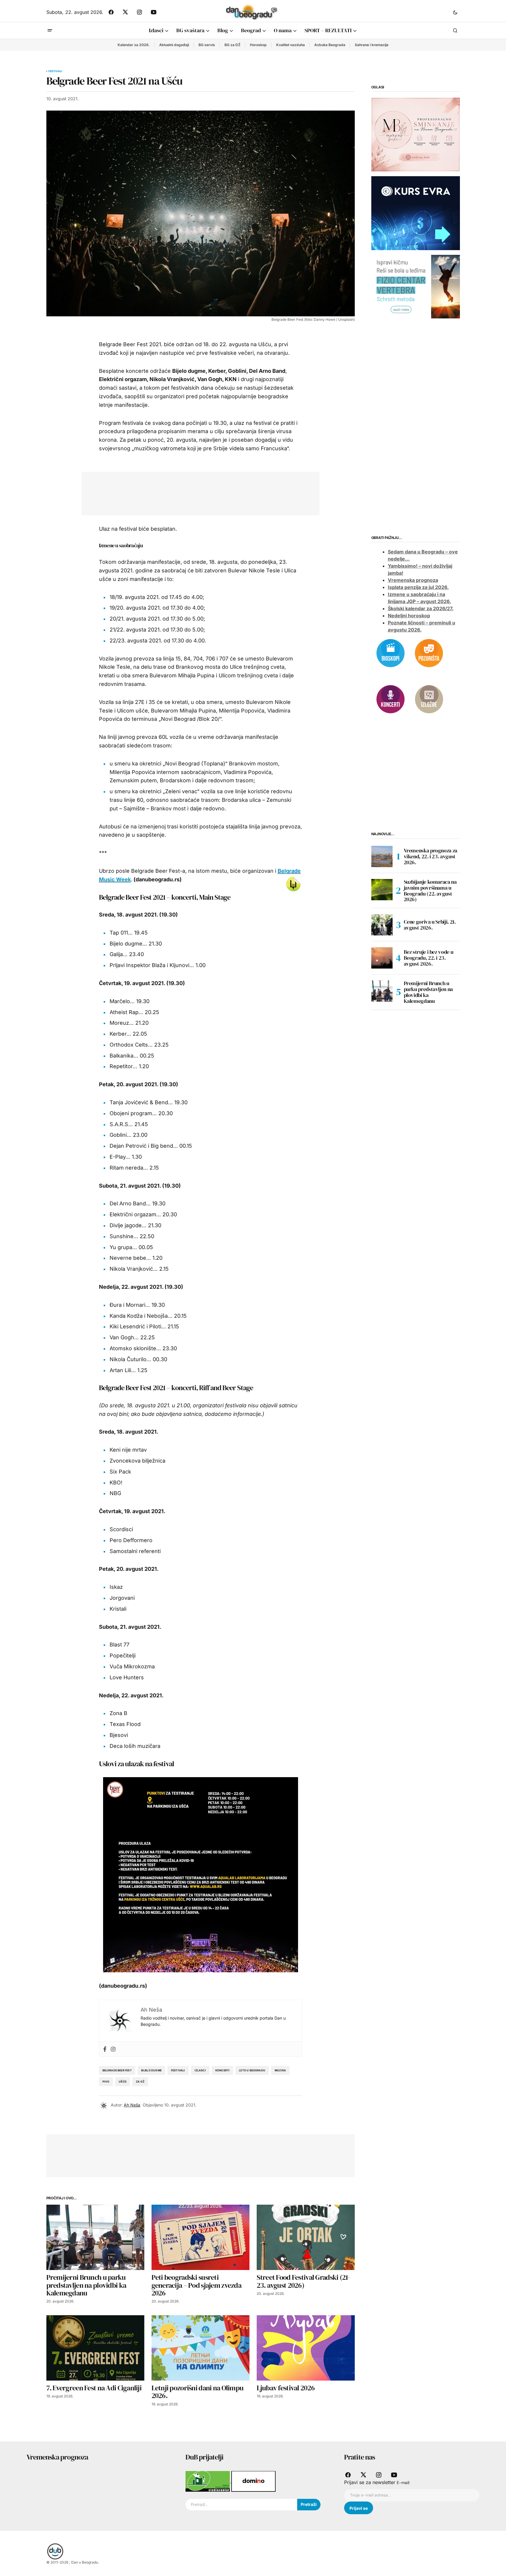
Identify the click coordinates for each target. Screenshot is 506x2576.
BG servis (207, 45)
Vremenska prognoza (413, 580)
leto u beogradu (252, 2070)
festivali (178, 2070)
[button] (455, 12)
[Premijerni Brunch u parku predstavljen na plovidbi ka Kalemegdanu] (95, 2237)
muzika (280, 2070)
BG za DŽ (232, 45)
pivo (106, 2082)
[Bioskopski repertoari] (391, 652)
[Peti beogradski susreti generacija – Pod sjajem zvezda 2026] (201, 2237)
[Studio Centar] (208, 2481)
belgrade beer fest (117, 2070)
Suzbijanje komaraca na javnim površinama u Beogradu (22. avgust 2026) (430, 891)
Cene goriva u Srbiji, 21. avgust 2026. (430, 925)
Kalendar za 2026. (134, 45)
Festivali (56, 71)
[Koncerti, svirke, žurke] (391, 699)
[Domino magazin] (253, 2481)
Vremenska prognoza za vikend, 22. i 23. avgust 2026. (431, 856)
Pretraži (309, 2504)
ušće (123, 2082)
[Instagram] (113, 2049)
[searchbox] (241, 2505)
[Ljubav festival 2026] (306, 2348)
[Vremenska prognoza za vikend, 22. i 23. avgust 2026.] (382, 856)
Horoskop (258, 45)
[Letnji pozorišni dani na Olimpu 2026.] (201, 2348)
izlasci (200, 2070)
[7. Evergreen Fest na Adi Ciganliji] (95, 2348)
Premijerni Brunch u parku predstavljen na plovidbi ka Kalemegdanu (428, 992)
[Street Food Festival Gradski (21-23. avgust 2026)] (306, 2237)
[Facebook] (105, 2049)
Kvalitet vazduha (291, 45)
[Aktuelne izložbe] (429, 699)
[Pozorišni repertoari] (429, 652)
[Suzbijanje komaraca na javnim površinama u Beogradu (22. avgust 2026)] (382, 890)
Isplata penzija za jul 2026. (418, 587)
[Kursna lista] (416, 134)
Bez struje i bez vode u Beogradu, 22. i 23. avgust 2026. (429, 958)
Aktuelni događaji (174, 45)
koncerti (222, 2070)
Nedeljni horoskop (409, 616)
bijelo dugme (151, 2070)
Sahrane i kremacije (372, 45)
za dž (140, 2082)
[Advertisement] (196, 492)
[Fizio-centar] (416, 286)
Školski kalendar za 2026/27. (421, 609)
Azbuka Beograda (330, 45)
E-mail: (403, 2483)
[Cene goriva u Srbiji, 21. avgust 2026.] (382, 925)
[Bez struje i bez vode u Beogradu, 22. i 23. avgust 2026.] (382, 958)
